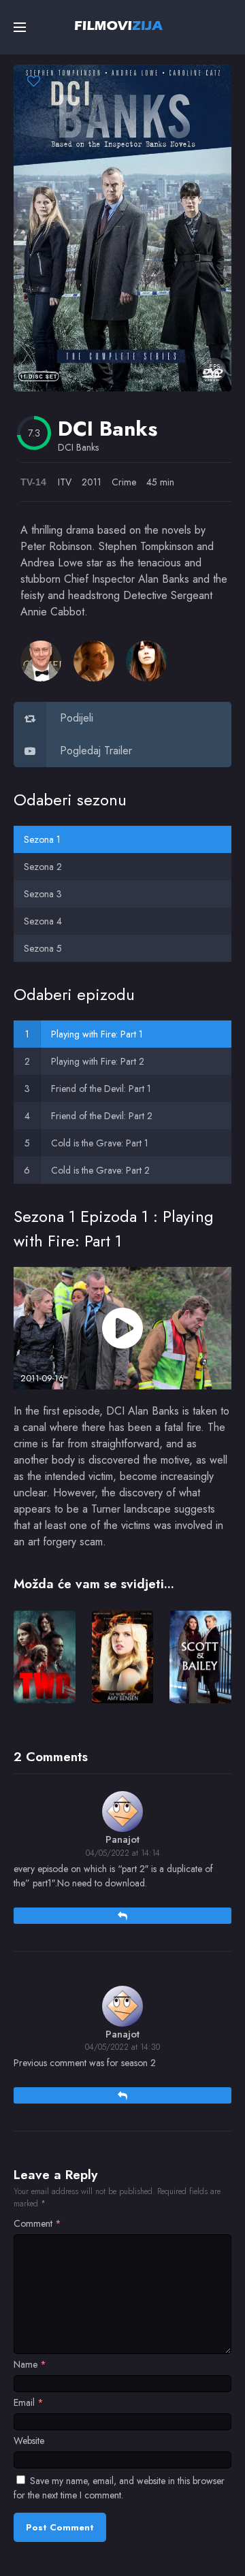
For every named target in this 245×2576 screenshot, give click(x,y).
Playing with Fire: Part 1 (97, 1034)
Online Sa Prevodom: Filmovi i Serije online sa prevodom (119, 25)
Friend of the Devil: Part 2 (102, 1116)
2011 (92, 482)
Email (29, 2402)
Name (30, 2364)
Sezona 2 (43, 867)
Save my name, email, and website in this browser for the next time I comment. (119, 2488)
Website (29, 2441)
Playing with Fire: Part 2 (98, 1061)
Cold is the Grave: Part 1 (100, 1143)
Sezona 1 (42, 839)
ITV (65, 482)
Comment (37, 2223)
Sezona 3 (43, 894)
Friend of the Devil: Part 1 (101, 1089)
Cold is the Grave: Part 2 (100, 1170)
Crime (124, 482)
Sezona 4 (43, 921)
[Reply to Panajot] (122, 1916)
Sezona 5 (43, 948)
